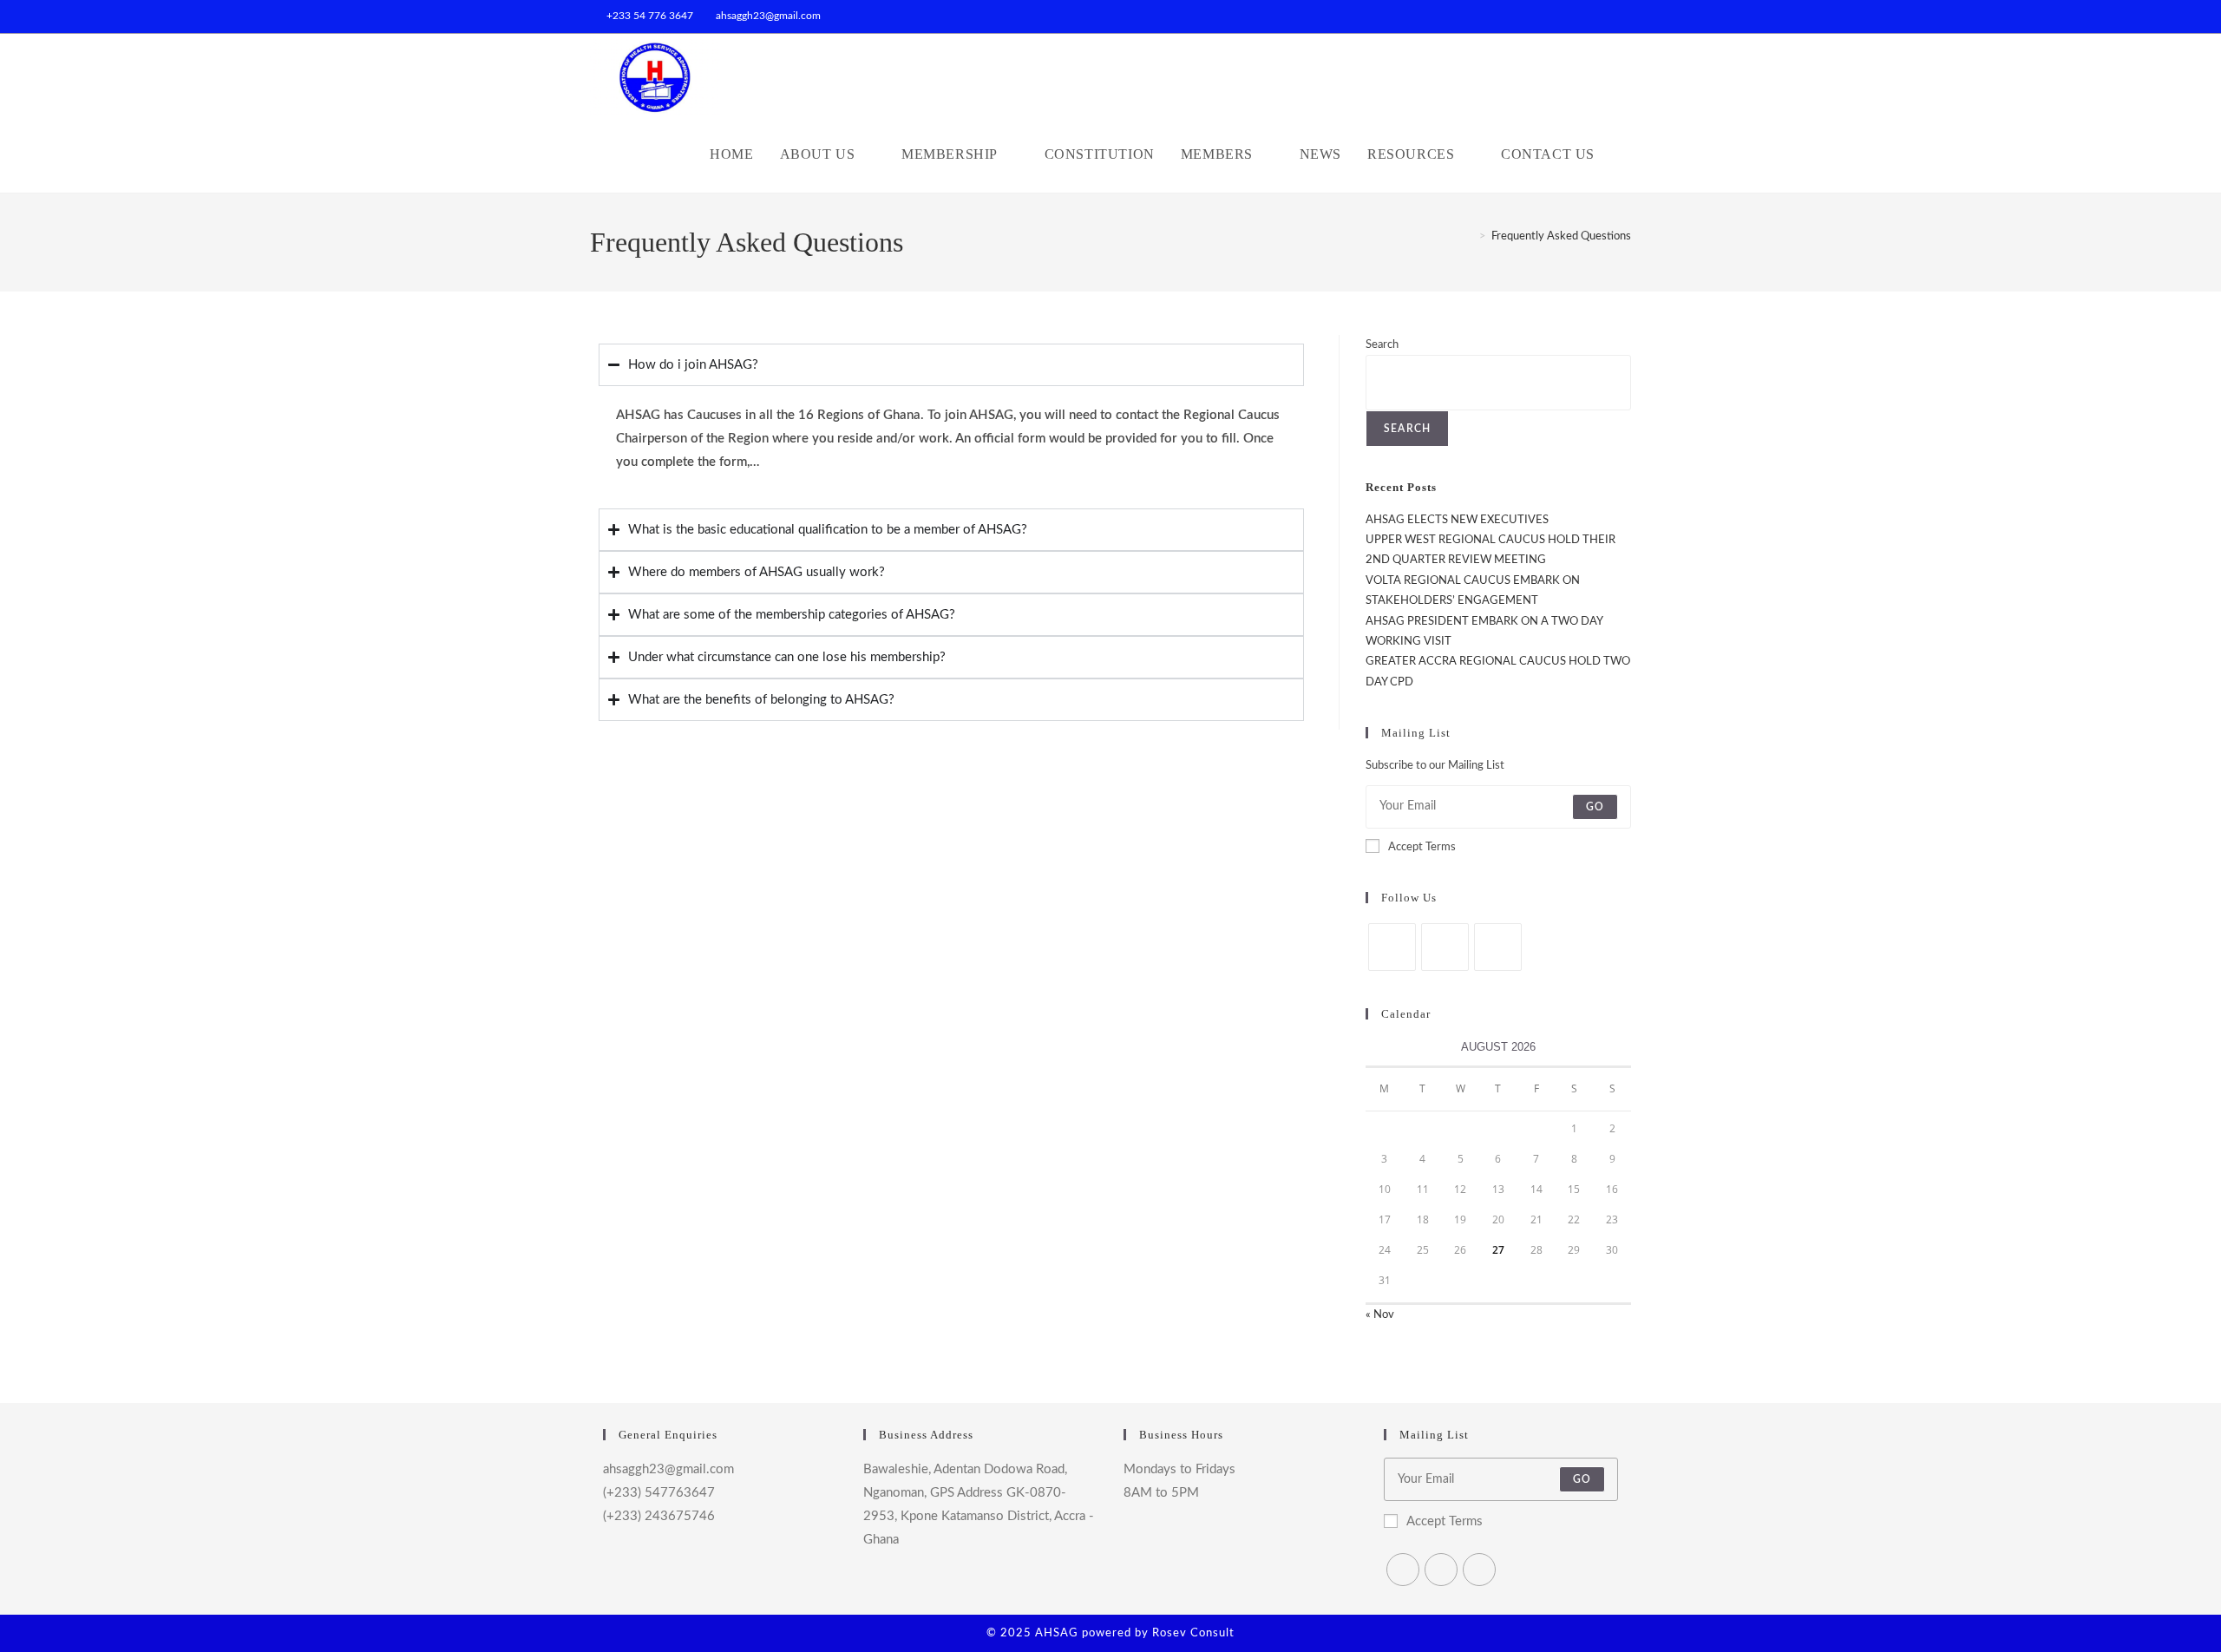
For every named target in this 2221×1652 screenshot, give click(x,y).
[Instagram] (1498, 947)
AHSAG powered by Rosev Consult (1135, 1633)
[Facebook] (1445, 947)
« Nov (1380, 1315)
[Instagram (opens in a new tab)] (1624, 16)
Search (1382, 345)
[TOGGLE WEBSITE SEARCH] (1626, 154)
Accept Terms (1422, 847)
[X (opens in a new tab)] (1586, 16)
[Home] (1470, 236)
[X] (1392, 947)
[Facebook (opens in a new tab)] (1606, 16)
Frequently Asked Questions (1561, 236)
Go (1595, 807)
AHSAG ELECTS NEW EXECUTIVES (1457, 520)
